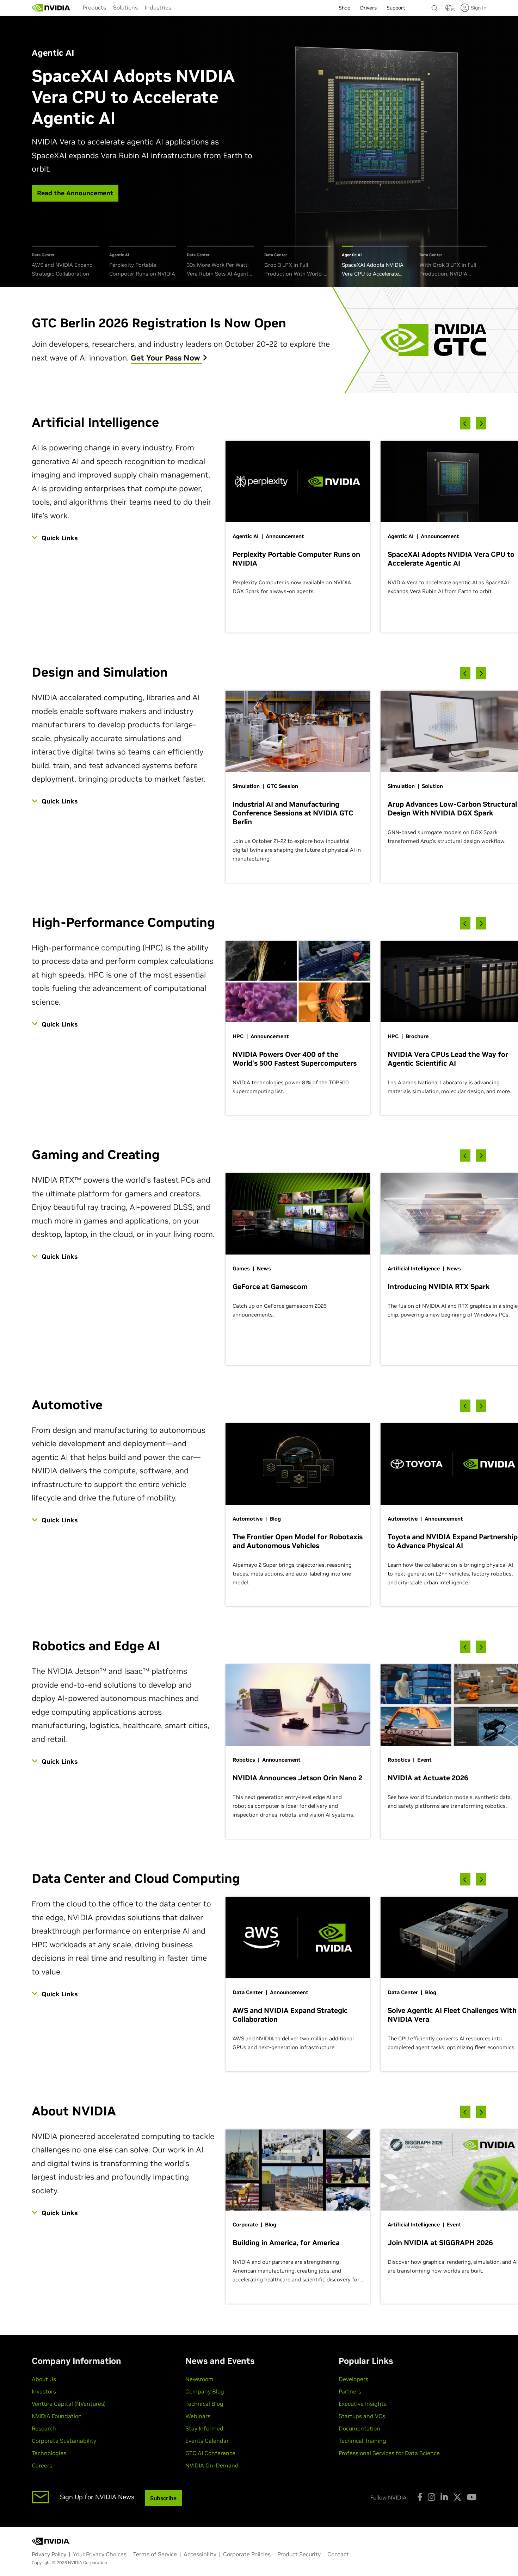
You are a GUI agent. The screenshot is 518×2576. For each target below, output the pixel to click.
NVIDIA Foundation (57, 2416)
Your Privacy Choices (100, 2554)
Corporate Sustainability (64, 2441)
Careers (42, 2465)
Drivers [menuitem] (368, 8)
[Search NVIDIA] (435, 6)
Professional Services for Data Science (389, 2453)
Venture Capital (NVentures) (69, 2404)
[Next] (481, 423)
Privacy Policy (49, 2554)
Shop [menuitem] (344, 8)
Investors (44, 2391)
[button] (449, 10)
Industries (158, 7)
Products (94, 7)
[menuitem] (94, 7)
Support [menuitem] (396, 8)
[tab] (65, 262)
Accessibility (200, 2554)
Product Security (299, 2554)
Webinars (198, 2416)
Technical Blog (204, 2404)
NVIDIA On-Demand (212, 2465)
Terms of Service (155, 2554)
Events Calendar (207, 2441)
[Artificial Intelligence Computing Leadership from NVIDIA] (51, 8)
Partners (350, 2391)
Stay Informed (204, 2428)
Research (44, 2428)
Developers (353, 2379)
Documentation (359, 2428)
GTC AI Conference (210, 2453)
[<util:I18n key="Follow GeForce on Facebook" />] (420, 2497)
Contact (338, 2554)
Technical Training (362, 2441)
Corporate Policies (247, 2554)
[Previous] (465, 423)
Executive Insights (363, 2404)
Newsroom (199, 2379)
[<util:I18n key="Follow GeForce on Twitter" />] (457, 2497)
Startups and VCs (362, 2416)
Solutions (125, 7)
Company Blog (205, 2391)
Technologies (49, 2453)
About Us (44, 2379)
